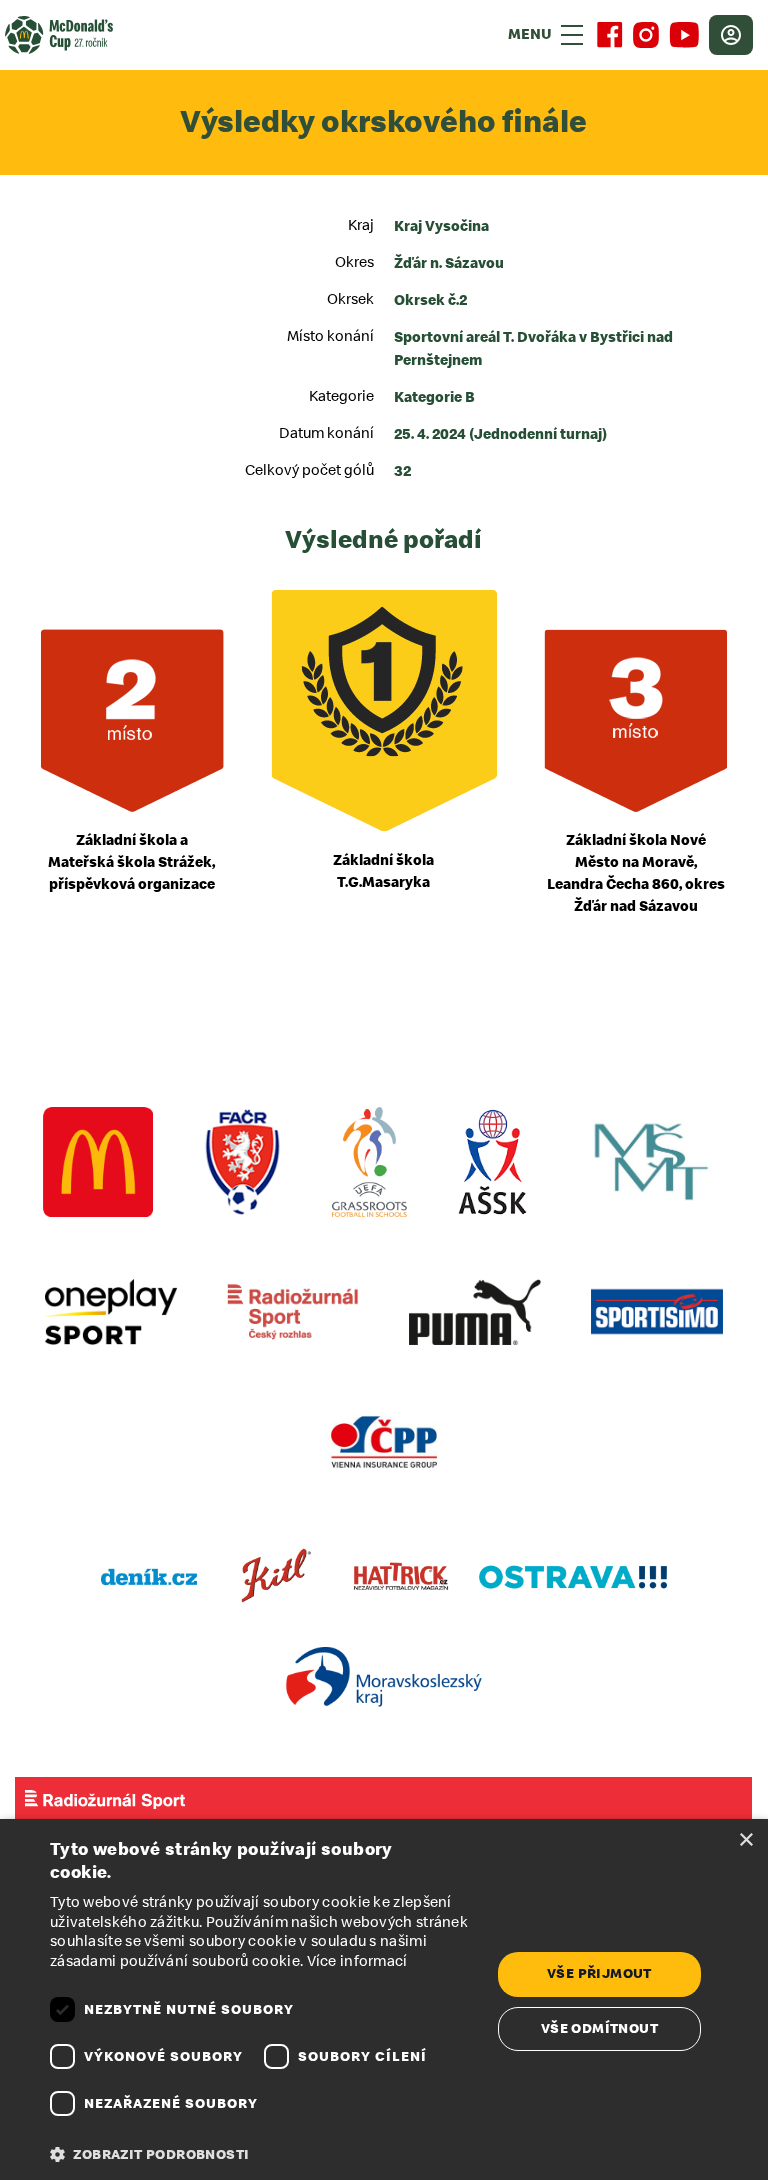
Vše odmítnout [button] (599, 2028)
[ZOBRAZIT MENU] (572, 35)
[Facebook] (610, 35)
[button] (264, 2155)
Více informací (357, 1961)
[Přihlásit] (731, 35)
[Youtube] (684, 35)
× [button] (745, 1840)
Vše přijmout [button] (599, 1973)
